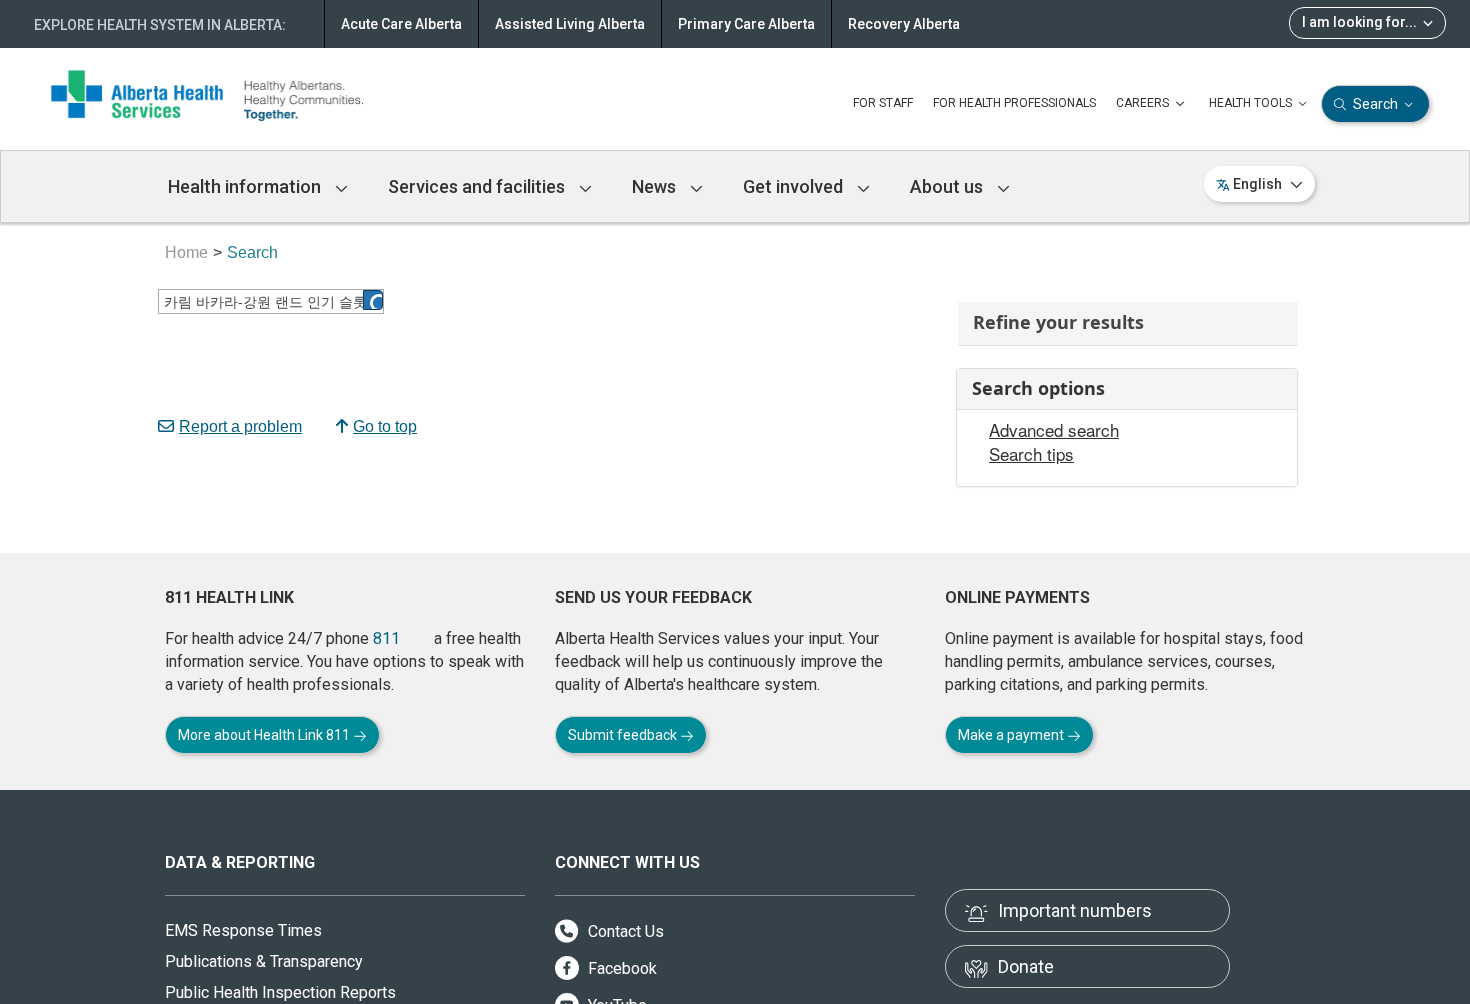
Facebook (620, 968)
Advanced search (1054, 430)
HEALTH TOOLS (1252, 103)
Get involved (795, 186)
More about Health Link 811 (265, 735)
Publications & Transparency (264, 961)
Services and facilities (478, 186)
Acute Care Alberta (401, 24)
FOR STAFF (883, 103)
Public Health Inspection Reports (280, 992)
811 (386, 638)
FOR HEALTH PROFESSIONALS (1014, 103)
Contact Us (624, 931)
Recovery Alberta (904, 24)
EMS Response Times (243, 930)
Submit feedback (624, 735)
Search (1375, 104)
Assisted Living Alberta (570, 24)
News (656, 186)
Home (186, 252)
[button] (373, 300)
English (1257, 184)
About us (948, 186)
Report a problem (240, 426)
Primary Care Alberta (746, 24)
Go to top (385, 426)
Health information (246, 186)
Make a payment (1012, 735)
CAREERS (1144, 103)
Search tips (1031, 454)
